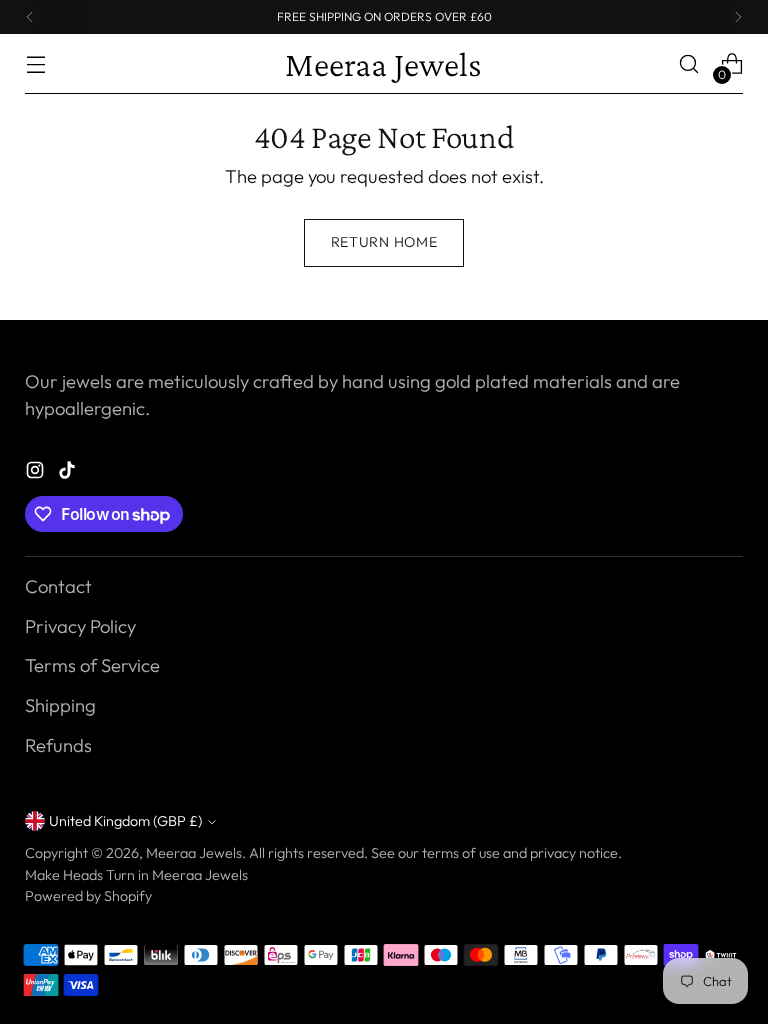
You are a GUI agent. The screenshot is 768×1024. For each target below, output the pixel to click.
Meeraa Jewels (194, 853)
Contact (58, 586)
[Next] (738, 17)
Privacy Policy (80, 626)
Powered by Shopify (88, 896)
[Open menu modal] (35, 64)
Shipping (60, 705)
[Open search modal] (689, 64)
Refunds (58, 745)
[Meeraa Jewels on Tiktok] (69, 474)
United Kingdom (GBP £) (125, 821)
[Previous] (30, 17)
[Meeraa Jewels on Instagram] (37, 474)
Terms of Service (92, 665)
